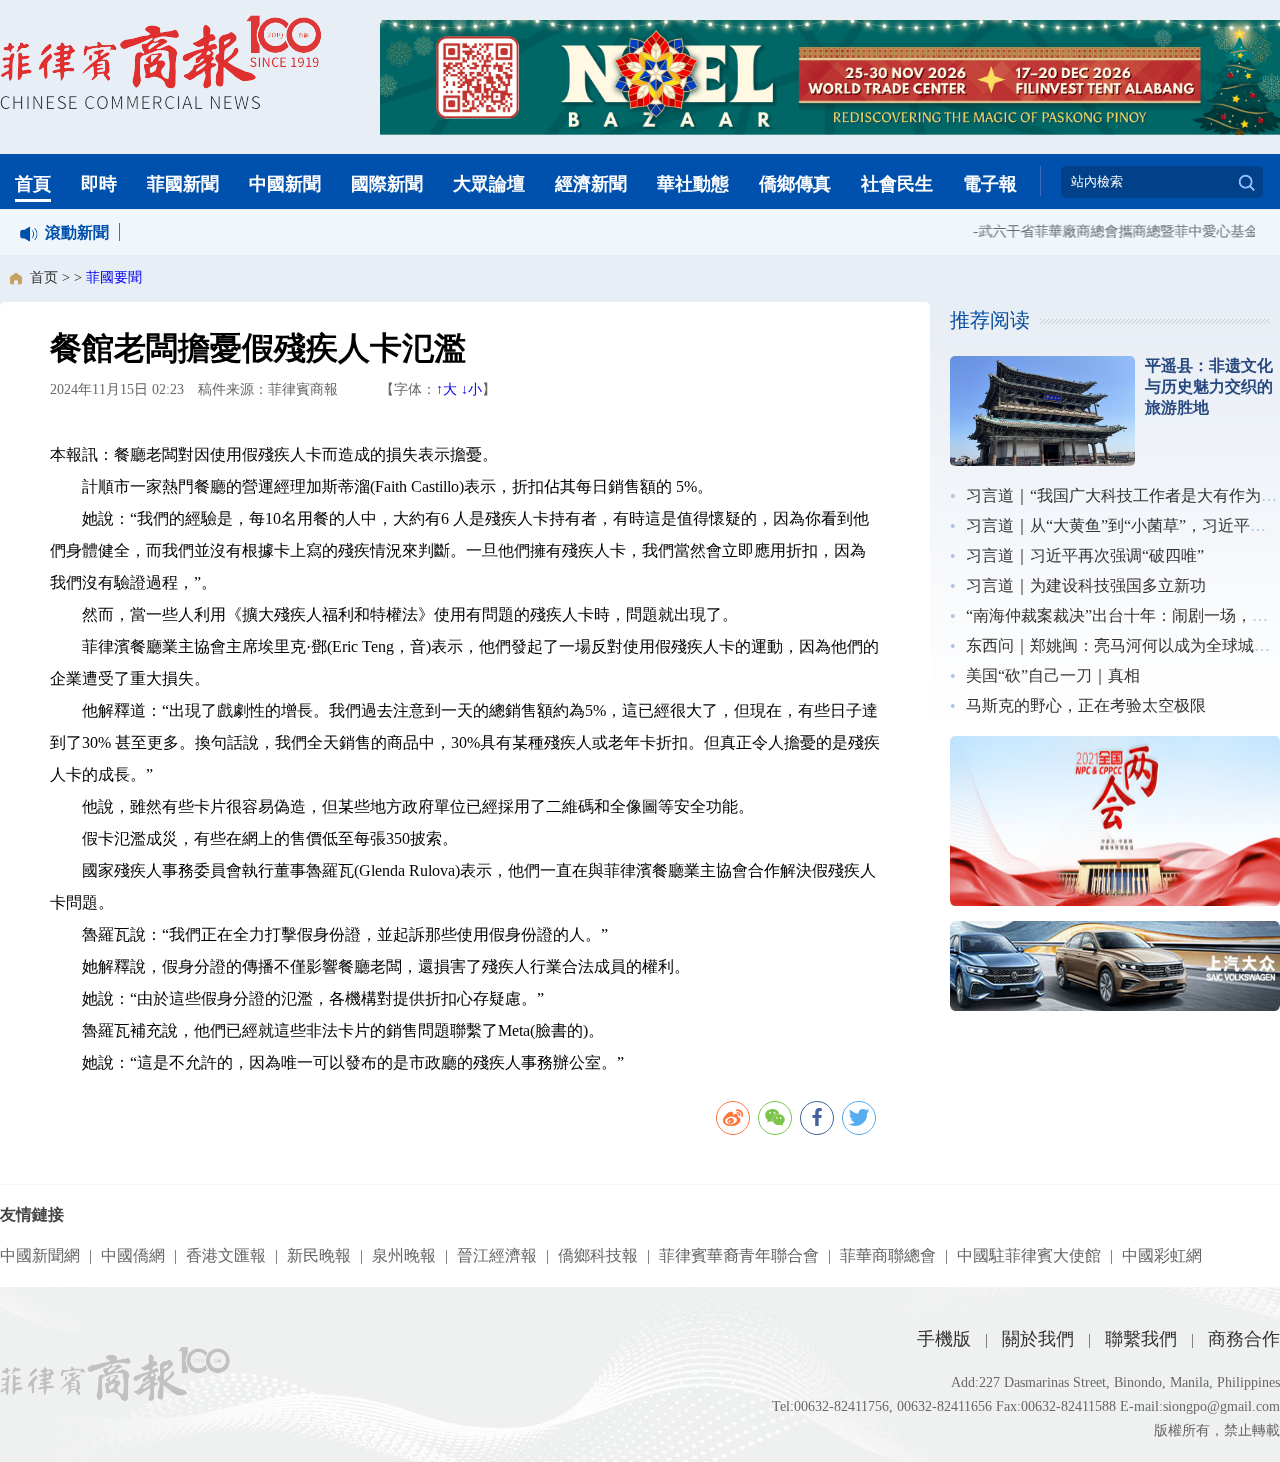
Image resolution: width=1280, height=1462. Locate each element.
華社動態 (693, 184)
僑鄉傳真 (795, 184)
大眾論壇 (489, 184)
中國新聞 (285, 184)
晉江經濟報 (497, 1255)
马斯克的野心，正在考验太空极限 (1086, 705)
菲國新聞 (183, 184)
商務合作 (1244, 1339)
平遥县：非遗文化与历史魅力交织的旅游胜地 (1209, 386)
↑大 (446, 389)
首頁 (33, 184)
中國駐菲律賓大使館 (1029, 1255)
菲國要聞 (114, 277)
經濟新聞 (591, 184)
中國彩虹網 (1162, 1255)
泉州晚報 (404, 1255)
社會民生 (897, 184)
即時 (99, 184)
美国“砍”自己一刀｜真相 (1053, 675)
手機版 (944, 1339)
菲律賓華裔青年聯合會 (739, 1255)
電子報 (990, 184)
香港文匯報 (226, 1255)
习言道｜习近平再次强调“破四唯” (1085, 555)
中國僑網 (133, 1255)
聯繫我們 (1141, 1339)
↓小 (471, 389)
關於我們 (1038, 1339)
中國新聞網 (40, 1255)
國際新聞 (387, 184)
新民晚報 (319, 1255)
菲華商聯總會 (888, 1255)
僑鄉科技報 (598, 1255)
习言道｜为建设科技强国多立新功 (1086, 585)
